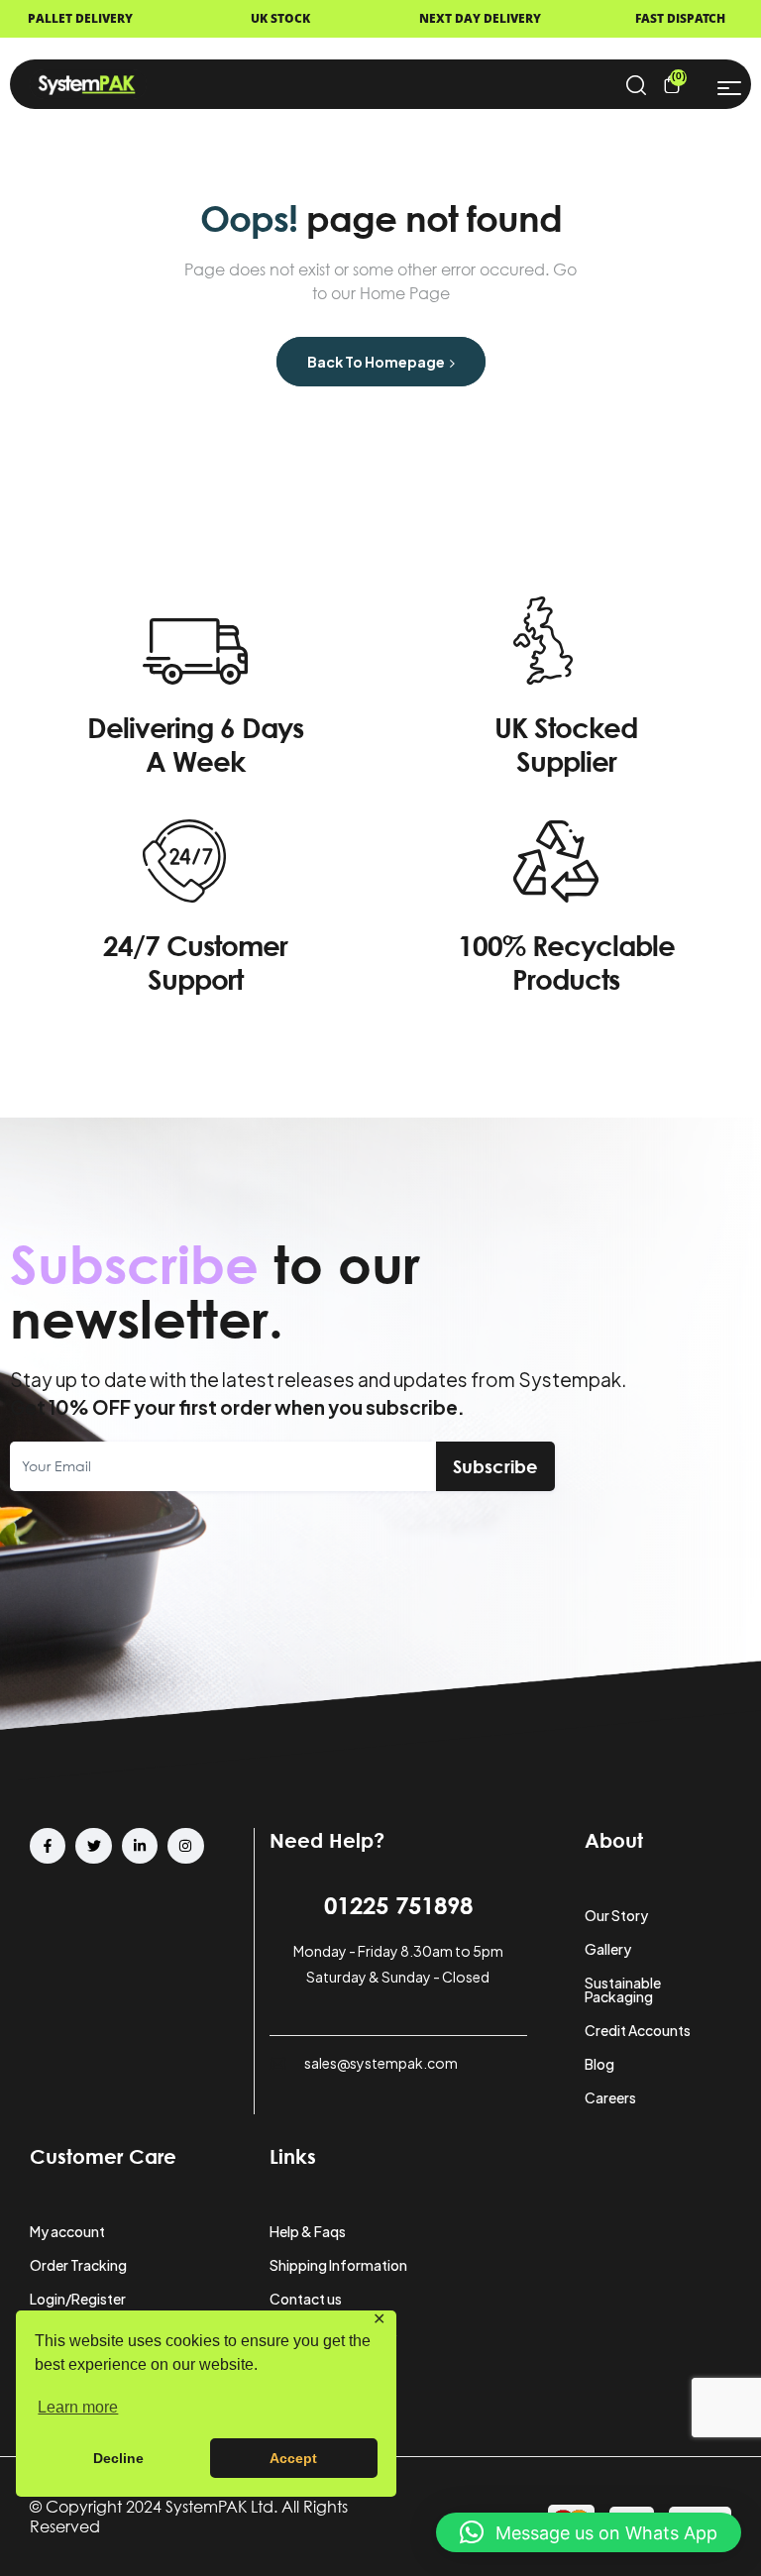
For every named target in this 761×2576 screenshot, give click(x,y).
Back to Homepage (377, 362)
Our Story (616, 1915)
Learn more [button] (78, 2407)
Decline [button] (118, 2458)
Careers (610, 2097)
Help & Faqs (308, 2231)
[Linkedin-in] (140, 1846)
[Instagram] (185, 1846)
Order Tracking (78, 2265)
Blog (599, 2064)
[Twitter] (93, 1846)
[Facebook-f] (48, 1846)
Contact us (306, 2299)
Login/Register (78, 2299)
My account (67, 2231)
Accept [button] (293, 2458)
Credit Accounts (638, 2030)
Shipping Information (338, 2265)
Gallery (608, 1949)
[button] (589, 2532)
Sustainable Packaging (623, 1989)
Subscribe (495, 1466)
